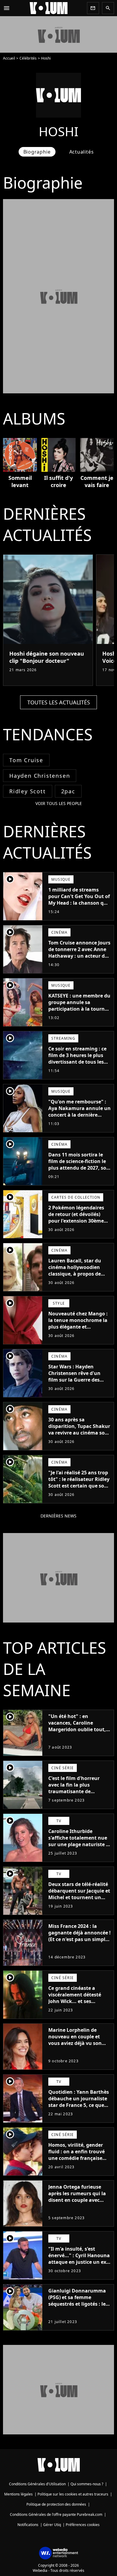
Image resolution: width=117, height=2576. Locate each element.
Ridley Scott (28, 791)
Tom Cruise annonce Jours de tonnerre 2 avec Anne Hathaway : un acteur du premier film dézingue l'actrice (79, 956)
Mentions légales (18, 2494)
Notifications (28, 2525)
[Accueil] (49, 8)
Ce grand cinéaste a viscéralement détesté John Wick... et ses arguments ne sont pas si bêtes (79, 2001)
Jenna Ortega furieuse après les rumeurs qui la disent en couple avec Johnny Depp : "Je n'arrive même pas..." (79, 2200)
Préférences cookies (83, 2525)
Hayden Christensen (40, 776)
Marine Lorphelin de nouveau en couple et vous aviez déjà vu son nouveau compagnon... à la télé (78, 2043)
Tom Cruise (26, 760)
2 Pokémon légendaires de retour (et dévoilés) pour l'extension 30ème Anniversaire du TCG (76, 1218)
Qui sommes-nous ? (87, 2484)
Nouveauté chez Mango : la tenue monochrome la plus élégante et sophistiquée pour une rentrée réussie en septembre (78, 1330)
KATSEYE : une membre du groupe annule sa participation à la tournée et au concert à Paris (79, 1006)
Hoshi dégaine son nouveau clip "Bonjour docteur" (47, 657)
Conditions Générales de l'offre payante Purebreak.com (56, 2514)
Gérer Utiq (52, 2525)
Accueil (9, 58)
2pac (68, 791)
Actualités (82, 152)
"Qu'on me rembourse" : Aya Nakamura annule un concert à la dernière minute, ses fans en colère (79, 1112)
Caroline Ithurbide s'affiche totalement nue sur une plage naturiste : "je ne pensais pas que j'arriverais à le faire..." (78, 1844)
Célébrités (28, 58)
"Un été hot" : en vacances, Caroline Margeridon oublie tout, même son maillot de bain (79, 1726)
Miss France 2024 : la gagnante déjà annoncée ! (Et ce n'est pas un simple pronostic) (79, 1936)
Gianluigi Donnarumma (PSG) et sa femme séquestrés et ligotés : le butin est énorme (77, 2301)
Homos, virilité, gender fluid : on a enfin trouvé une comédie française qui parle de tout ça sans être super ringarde (78, 2158)
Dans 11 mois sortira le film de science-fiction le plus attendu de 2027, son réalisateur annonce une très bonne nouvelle (79, 1168)
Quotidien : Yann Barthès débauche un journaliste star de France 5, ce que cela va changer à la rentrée (79, 2105)
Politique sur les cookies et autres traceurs (73, 2494)
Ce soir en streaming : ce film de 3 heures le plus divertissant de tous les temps (77, 1059)
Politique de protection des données (56, 2504)
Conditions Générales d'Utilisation (37, 2484)
